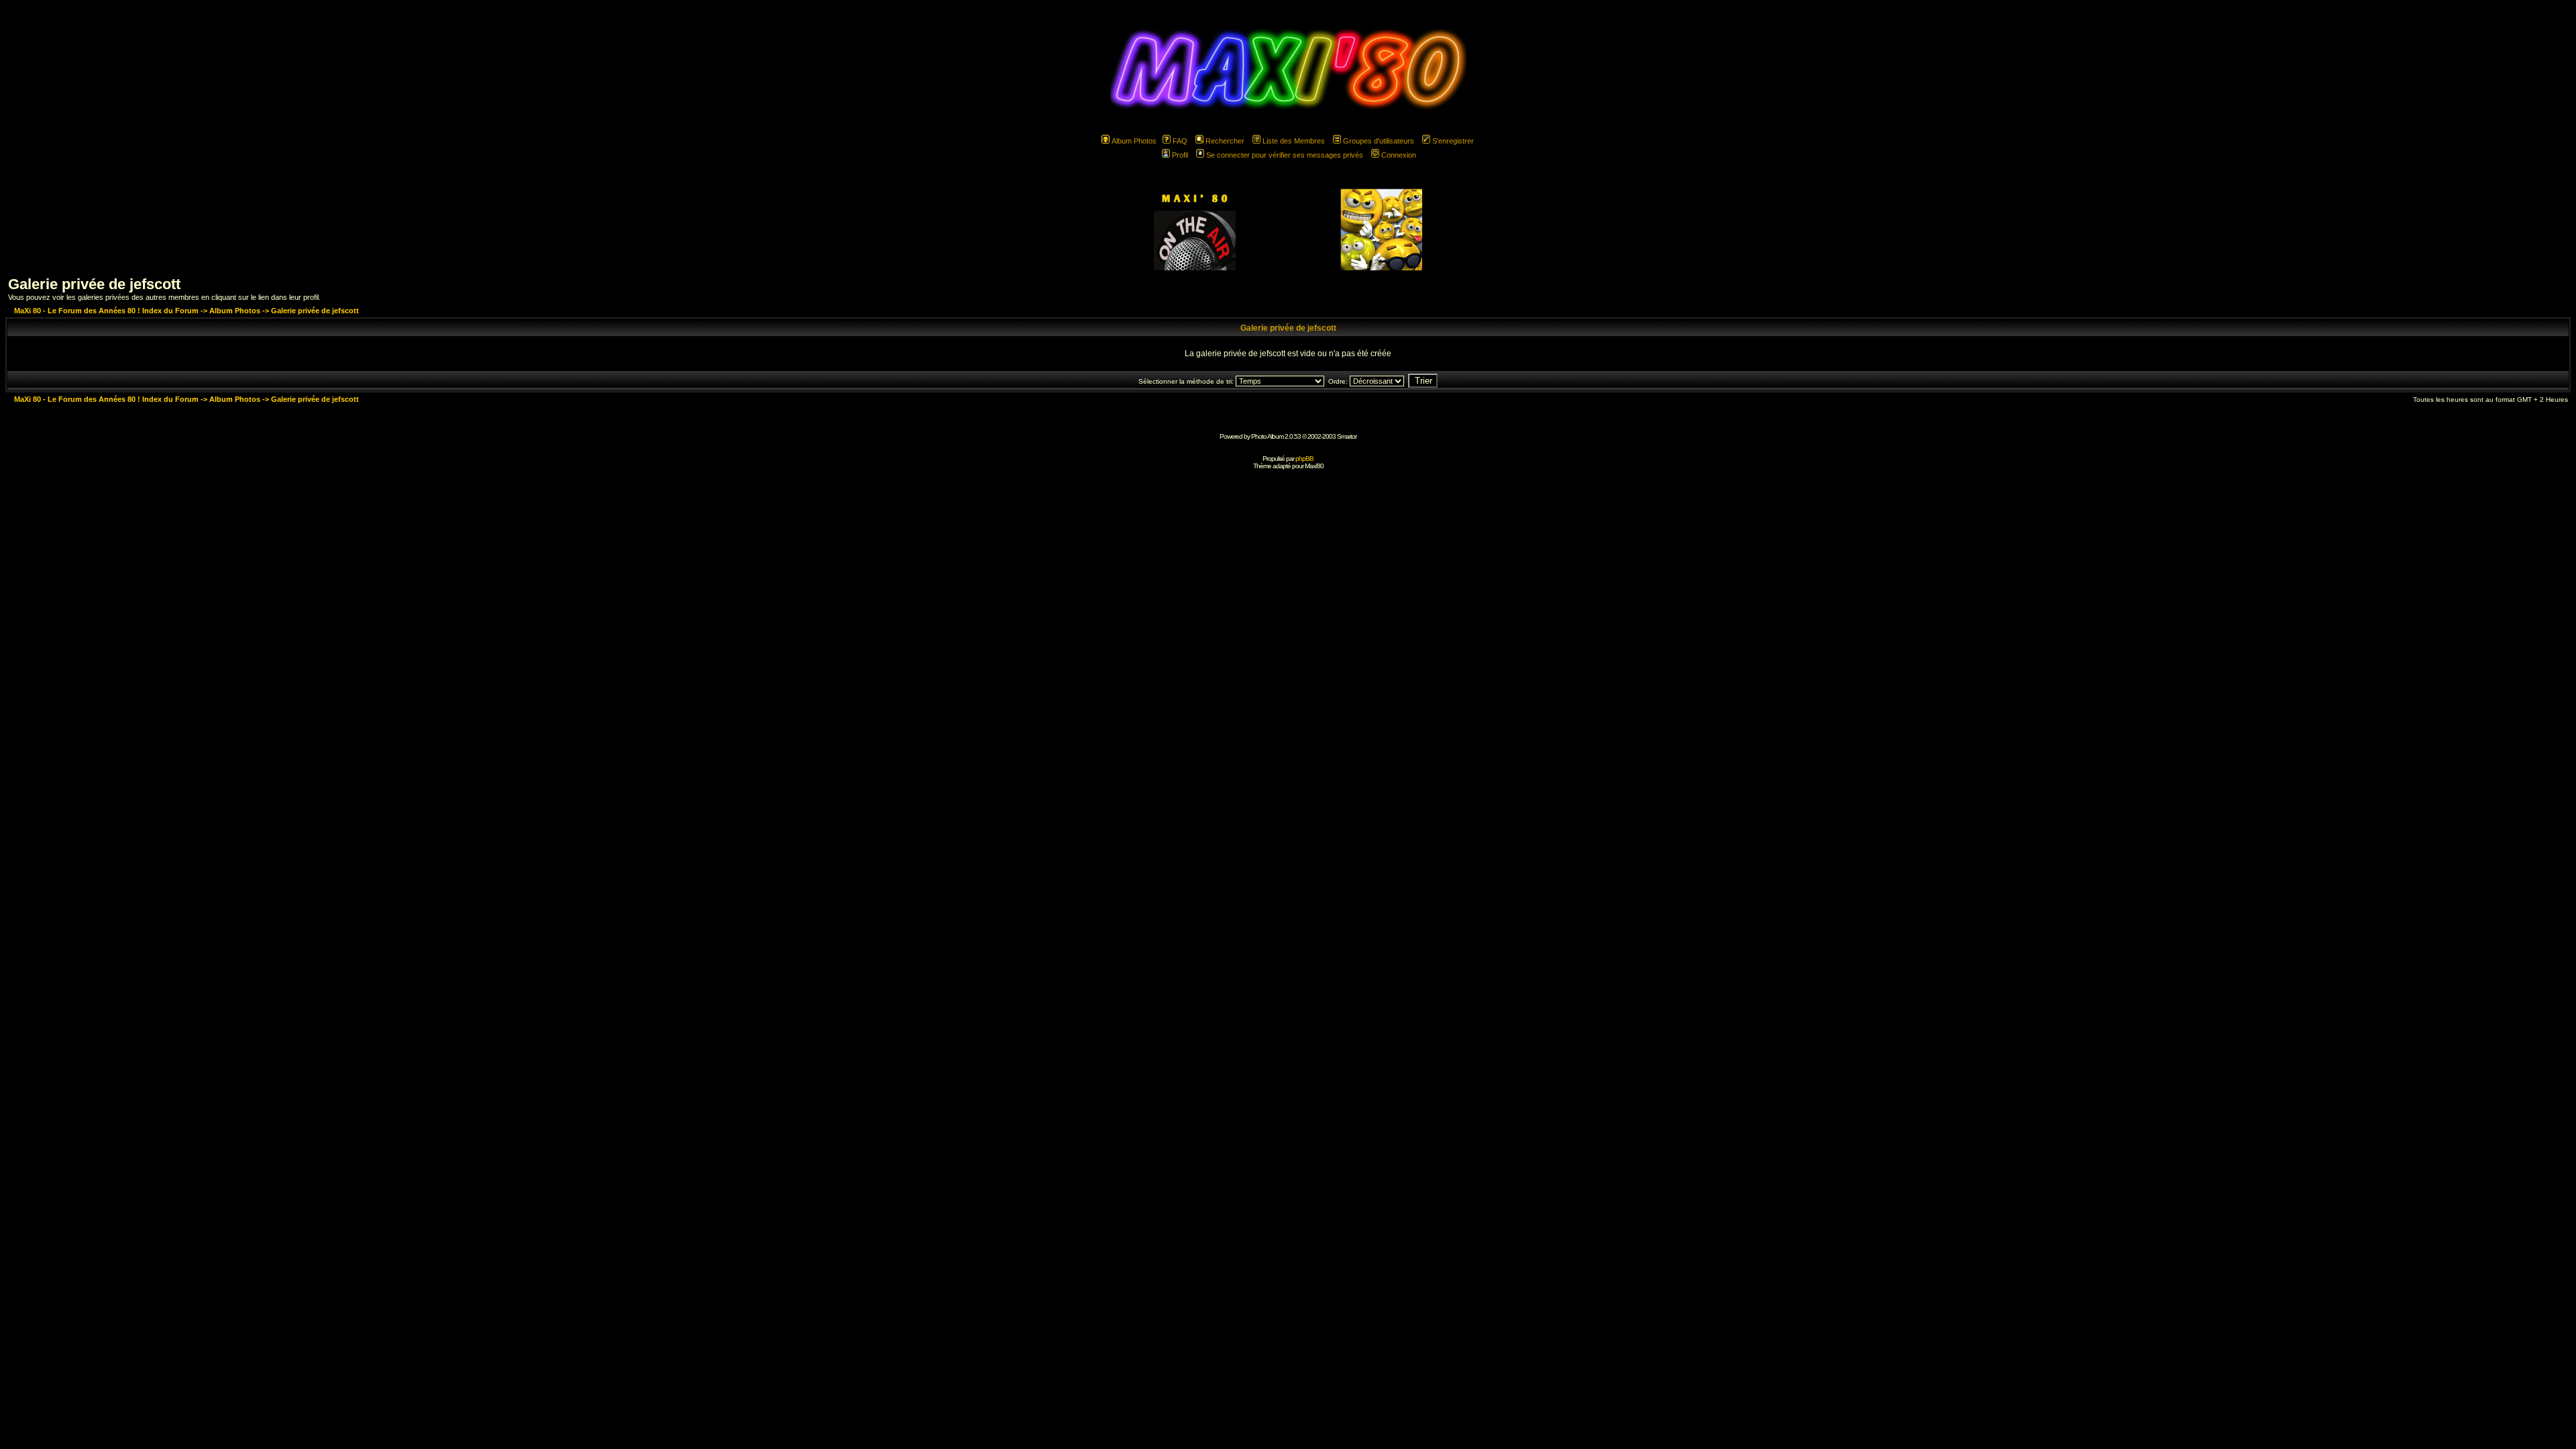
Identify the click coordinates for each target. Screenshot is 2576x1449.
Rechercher (1225, 141)
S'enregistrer (1453, 141)
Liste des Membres (1294, 141)
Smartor (1347, 436)
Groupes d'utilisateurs (1379, 141)
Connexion (1399, 155)
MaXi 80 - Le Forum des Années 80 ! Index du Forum (106, 311)
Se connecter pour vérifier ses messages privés (1285, 155)
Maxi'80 (1314, 466)
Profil (1180, 155)
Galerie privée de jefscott (94, 284)
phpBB (1304, 459)
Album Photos (1134, 141)
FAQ (1180, 141)
